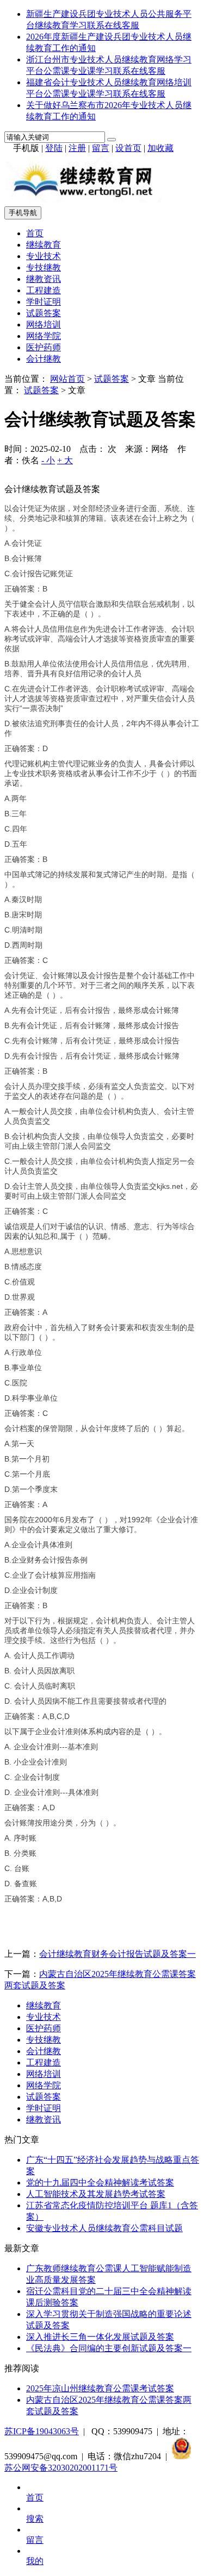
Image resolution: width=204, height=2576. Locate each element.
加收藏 (160, 148)
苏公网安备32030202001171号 (61, 2468)
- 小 (48, 460)
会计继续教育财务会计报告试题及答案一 (118, 1954)
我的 (35, 2561)
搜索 (35, 2519)
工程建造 (44, 290)
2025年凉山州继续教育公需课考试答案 (100, 2388)
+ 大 (65, 460)
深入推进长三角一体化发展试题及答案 (100, 2337)
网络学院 (44, 336)
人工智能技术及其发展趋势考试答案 (96, 2194)
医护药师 (44, 347)
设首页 (128, 148)
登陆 (54, 148)
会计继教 (44, 359)
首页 (35, 233)
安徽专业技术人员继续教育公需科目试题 (104, 2228)
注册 (77, 148)
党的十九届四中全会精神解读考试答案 (100, 2183)
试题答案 (44, 313)
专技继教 (44, 267)
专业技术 (44, 256)
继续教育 (44, 245)
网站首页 (67, 379)
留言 (101, 148)
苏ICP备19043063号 (42, 2431)
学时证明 (44, 302)
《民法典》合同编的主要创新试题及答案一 (109, 2348)
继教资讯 (44, 279)
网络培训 (44, 325)
